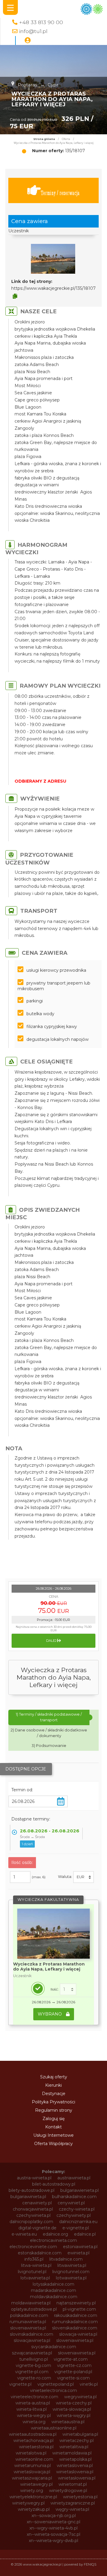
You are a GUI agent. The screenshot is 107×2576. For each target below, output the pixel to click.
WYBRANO (50, 2014)
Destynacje (54, 2094)
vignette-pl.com (32, 2372)
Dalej (52, 1641)
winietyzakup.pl (34, 2509)
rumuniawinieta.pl (28, 2322)
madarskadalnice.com (53, 2290)
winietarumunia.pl (33, 2466)
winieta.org (34, 2422)
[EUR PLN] (84, 1877)
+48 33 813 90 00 (41, 22)
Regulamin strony (54, 2110)
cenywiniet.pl (71, 2203)
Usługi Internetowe (53, 2135)
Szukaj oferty (54, 2077)
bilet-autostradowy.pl (54, 2184)
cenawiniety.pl (37, 2203)
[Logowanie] (28, 41)
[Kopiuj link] (15, 296)
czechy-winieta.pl (77, 2209)
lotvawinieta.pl (35, 2278)
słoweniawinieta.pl (77, 2353)
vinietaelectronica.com (53, 2390)
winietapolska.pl (75, 2459)
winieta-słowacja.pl (72, 2409)
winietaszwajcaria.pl (32, 2478)
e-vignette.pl (76, 2228)
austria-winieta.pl (34, 2178)
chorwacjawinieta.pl (33, 2209)
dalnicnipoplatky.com (31, 2222)
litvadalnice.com (66, 2259)
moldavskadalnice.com (54, 2297)
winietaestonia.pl (36, 2447)
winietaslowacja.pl (32, 2472)
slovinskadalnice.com (32, 2334)
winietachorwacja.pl (33, 2440)
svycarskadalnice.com (54, 2347)
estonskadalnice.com (40, 2253)
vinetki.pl (89, 2384)
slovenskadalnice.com (75, 2328)
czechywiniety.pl (74, 2215)
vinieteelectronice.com (34, 2397)
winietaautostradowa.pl (33, 2434)
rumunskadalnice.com (75, 2322)
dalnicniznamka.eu (78, 2222)
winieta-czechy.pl (74, 2403)
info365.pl (34, 2259)
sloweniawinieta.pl (75, 2340)
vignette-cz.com (74, 2365)
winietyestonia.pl (80, 2497)
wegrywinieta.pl (80, 2397)
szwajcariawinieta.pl (32, 2353)
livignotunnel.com (71, 2272)
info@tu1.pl (33, 31)
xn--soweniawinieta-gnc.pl (53, 2522)
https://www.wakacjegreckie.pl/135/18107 (53, 288)
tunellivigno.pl (34, 2359)
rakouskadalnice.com (76, 2315)
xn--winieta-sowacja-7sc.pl (53, 2534)
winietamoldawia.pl (72, 2453)
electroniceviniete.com (33, 2247)
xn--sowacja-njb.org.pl (54, 2516)
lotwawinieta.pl (71, 2278)
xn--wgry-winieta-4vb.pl (53, 2528)
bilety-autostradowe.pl (32, 2190)
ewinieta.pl (78, 2253)
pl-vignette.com (79, 2309)
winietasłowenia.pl (77, 2478)
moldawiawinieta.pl (31, 2303)
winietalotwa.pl (31, 2453)
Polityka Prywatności (53, 2102)
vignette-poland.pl (73, 2372)
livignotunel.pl (32, 2272)
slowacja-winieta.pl (78, 2334)
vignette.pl (20, 2384)
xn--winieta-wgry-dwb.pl (53, 2541)
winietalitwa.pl (74, 2447)
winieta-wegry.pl (34, 2415)
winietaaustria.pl (68, 2422)
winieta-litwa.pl (32, 2409)
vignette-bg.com (33, 2365)
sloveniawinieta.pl (28, 2328)
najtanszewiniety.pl (76, 2303)
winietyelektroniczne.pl (33, 2497)
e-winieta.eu (24, 2234)
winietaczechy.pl (77, 2440)
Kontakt (53, 2127)
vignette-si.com (73, 2378)
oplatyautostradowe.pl (34, 2309)
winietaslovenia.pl (75, 2466)
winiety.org (32, 2491)
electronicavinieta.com (53, 2240)
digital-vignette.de (37, 2228)
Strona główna (44, 139)
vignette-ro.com (34, 2378)
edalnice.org (55, 2234)
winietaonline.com (34, 2459)
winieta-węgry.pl (74, 2415)
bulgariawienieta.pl (80, 2190)
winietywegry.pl (28, 2503)
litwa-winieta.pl (36, 2265)
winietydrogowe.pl (68, 2491)
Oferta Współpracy (53, 2144)
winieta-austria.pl (33, 2403)
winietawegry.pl (36, 2484)
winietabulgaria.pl (80, 2434)
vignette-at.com (71, 2359)
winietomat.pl (73, 2484)
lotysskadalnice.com (53, 2284)
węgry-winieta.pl (72, 2509)
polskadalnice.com (29, 2315)
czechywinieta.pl (33, 2215)
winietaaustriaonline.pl (54, 2428)
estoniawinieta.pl (80, 2247)
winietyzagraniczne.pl (73, 2503)
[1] (68, 1989)
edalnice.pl (85, 2234)
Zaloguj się (53, 2119)
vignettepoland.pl (56, 2384)
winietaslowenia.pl (75, 2472)
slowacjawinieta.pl (32, 2340)
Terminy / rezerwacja (60, 193)
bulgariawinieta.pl (28, 2197)
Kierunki (53, 2085)
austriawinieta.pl (74, 2178)
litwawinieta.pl (72, 2265)
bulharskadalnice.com (74, 2197)
